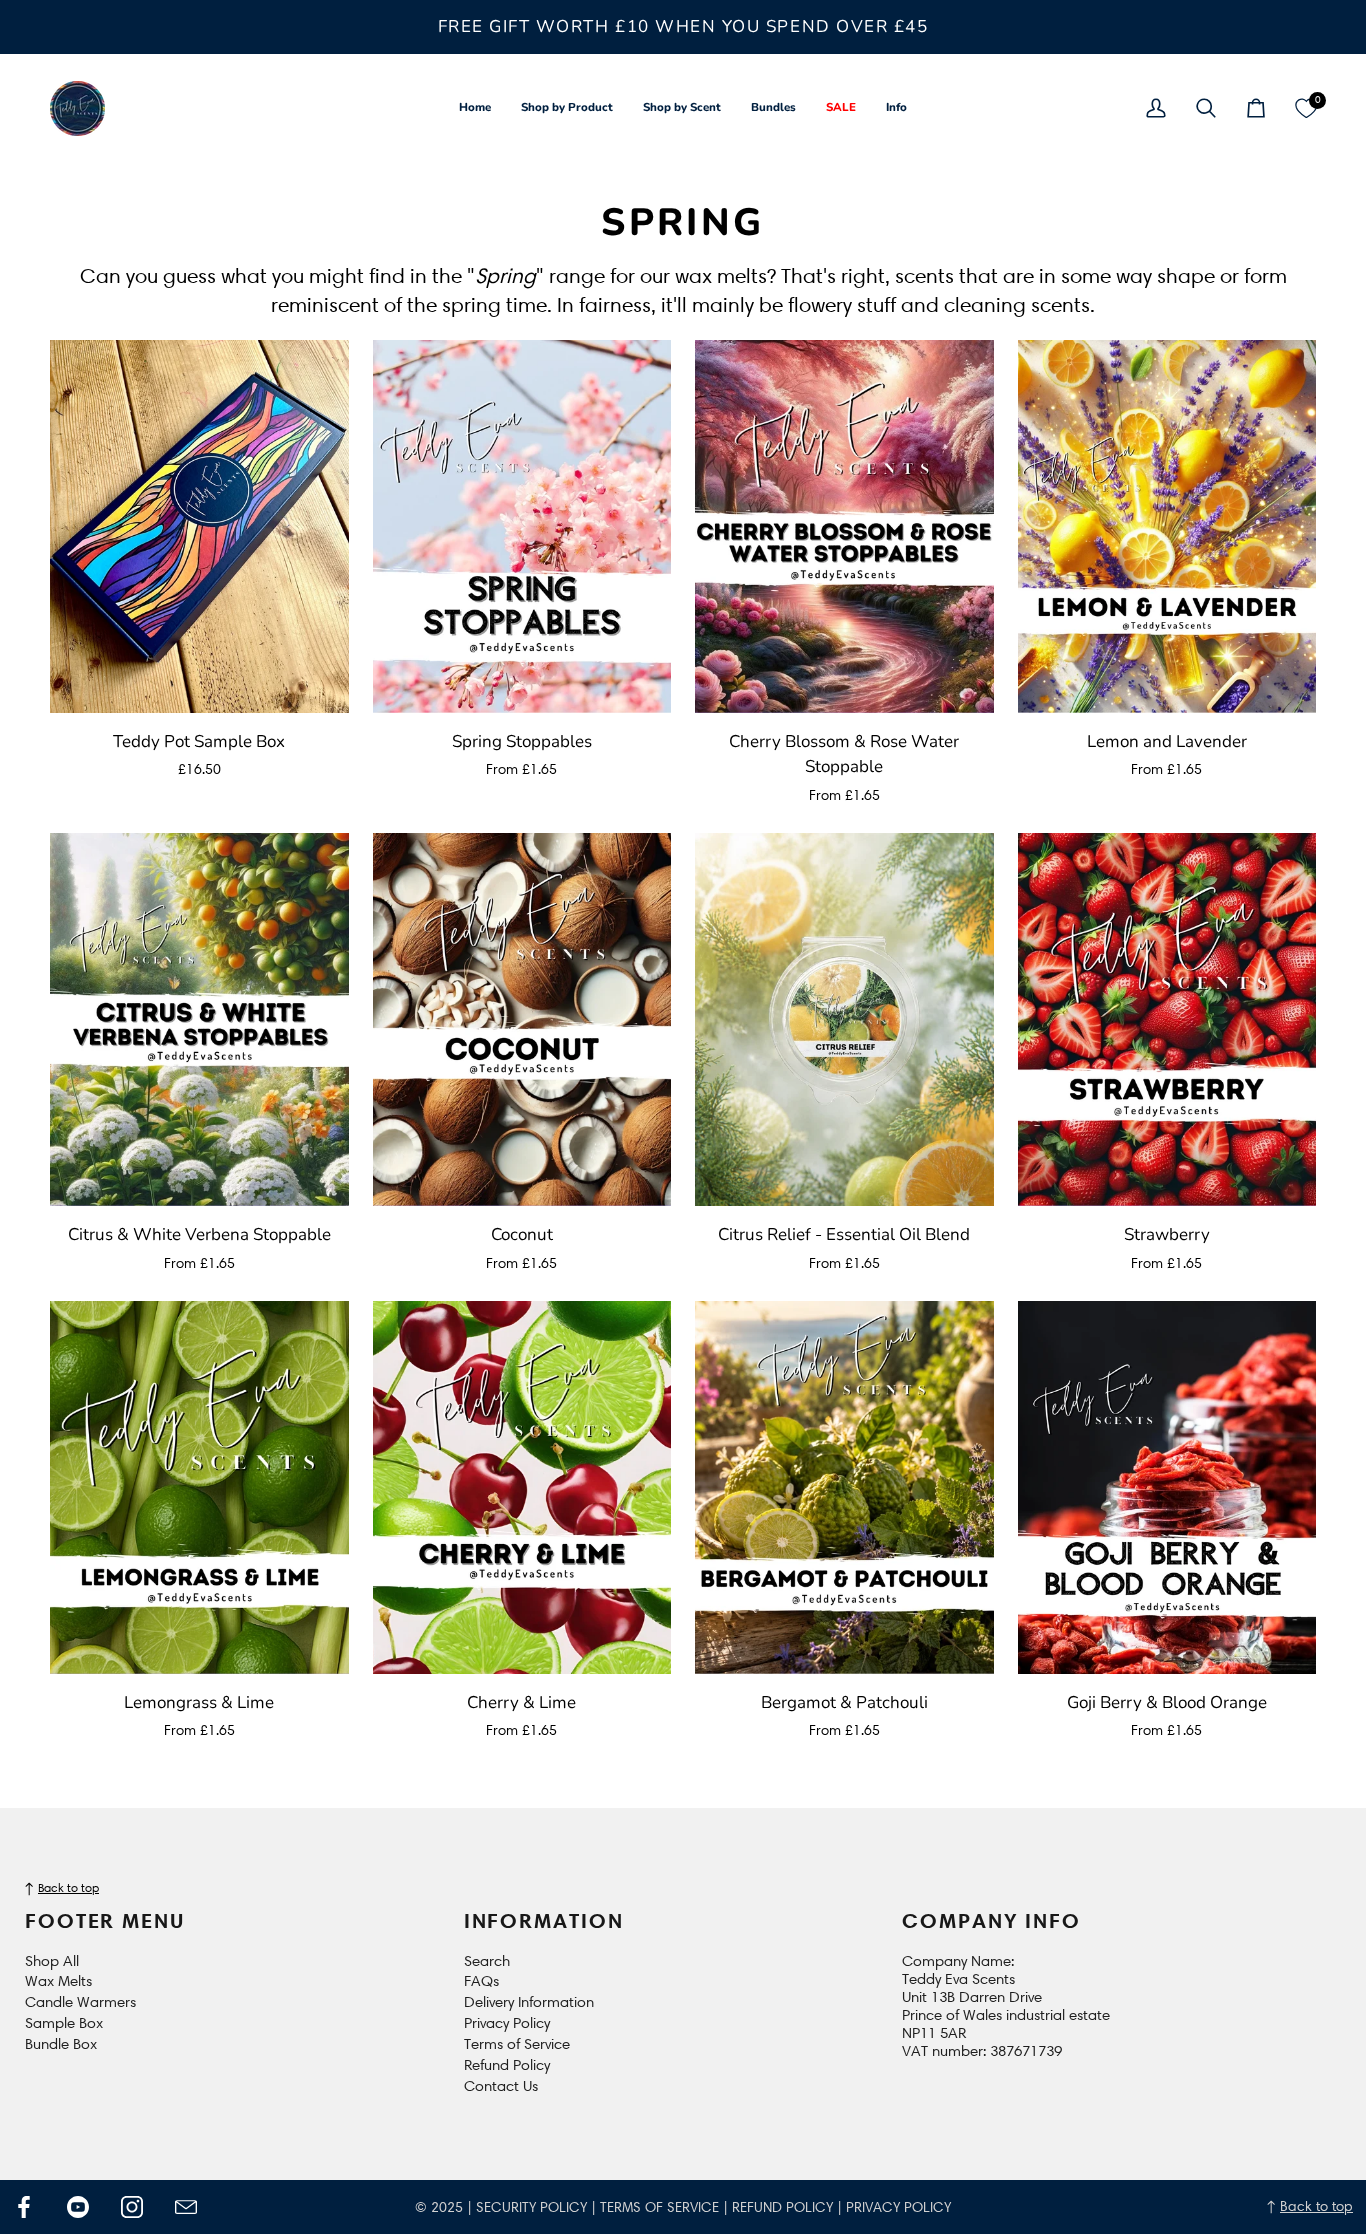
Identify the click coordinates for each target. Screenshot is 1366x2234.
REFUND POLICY (782, 2207)
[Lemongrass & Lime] (199, 1487)
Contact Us (501, 2086)
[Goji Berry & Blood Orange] (1167, 1487)
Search (487, 1961)
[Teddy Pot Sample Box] (199, 526)
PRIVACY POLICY (898, 2207)
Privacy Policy (507, 2023)
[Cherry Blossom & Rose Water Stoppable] (844, 526)
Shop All (52, 1961)
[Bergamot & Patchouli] (844, 1487)
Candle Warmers (80, 2002)
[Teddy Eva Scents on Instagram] (132, 2207)
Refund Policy (507, 2065)
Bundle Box (61, 2044)
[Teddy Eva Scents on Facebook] (24, 2207)
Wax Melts (58, 1981)
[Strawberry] (1167, 1019)
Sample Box (64, 2023)
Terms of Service (517, 2044)
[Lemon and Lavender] (1167, 526)
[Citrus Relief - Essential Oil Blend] (844, 1019)
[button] (567, 108)
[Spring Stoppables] (522, 526)
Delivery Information (529, 2002)
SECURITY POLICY (531, 2207)
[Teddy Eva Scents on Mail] (186, 2207)
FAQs (481, 1981)
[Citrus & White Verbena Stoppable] (199, 1019)
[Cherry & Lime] (522, 1487)
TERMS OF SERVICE (659, 2207)
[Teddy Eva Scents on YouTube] (78, 2207)
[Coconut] (522, 1019)
